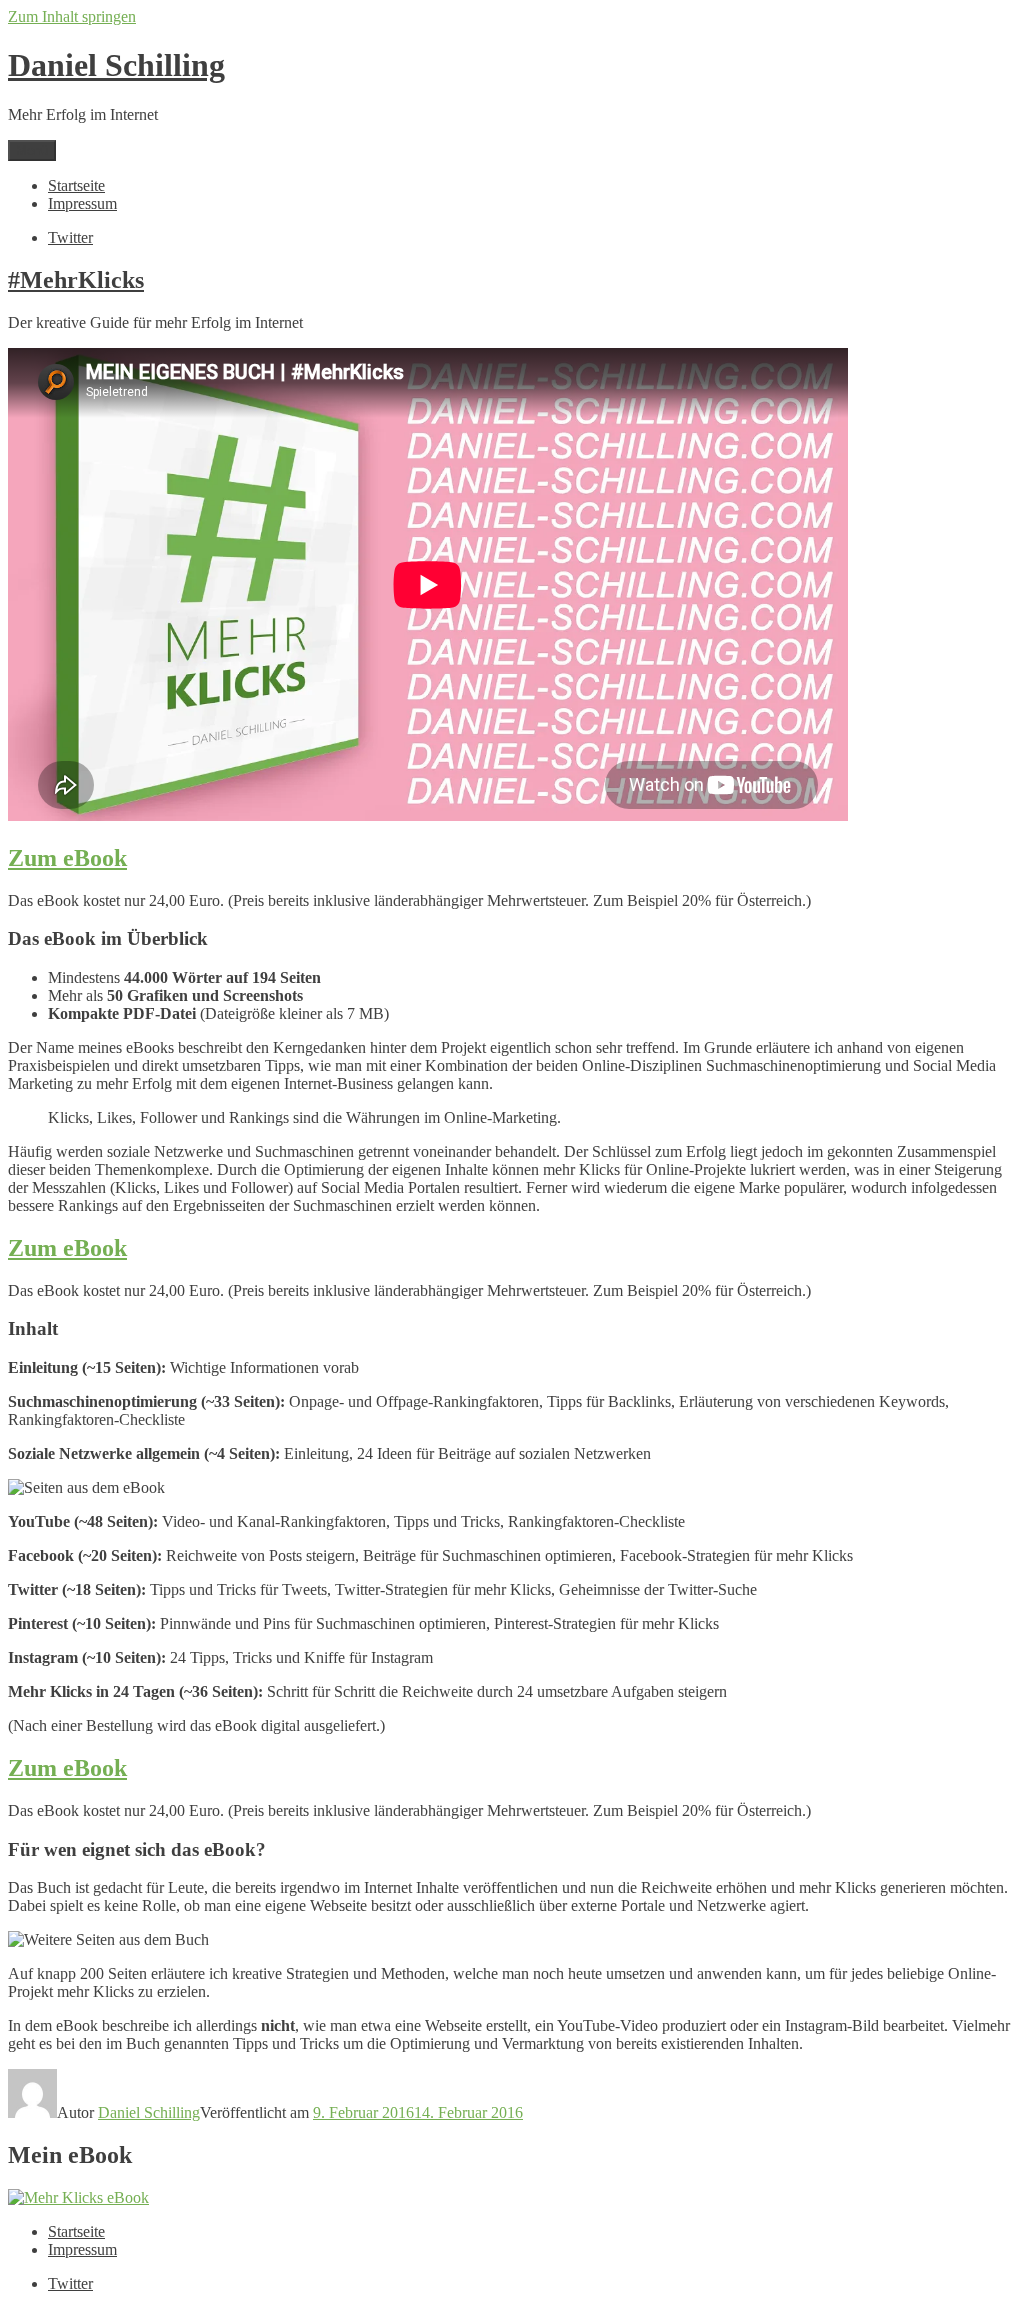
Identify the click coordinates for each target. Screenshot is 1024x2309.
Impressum (82, 203)
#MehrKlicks (76, 280)
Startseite (76, 185)
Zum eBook (67, 858)
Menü (32, 150)
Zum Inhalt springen (72, 16)
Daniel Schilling (116, 65)
